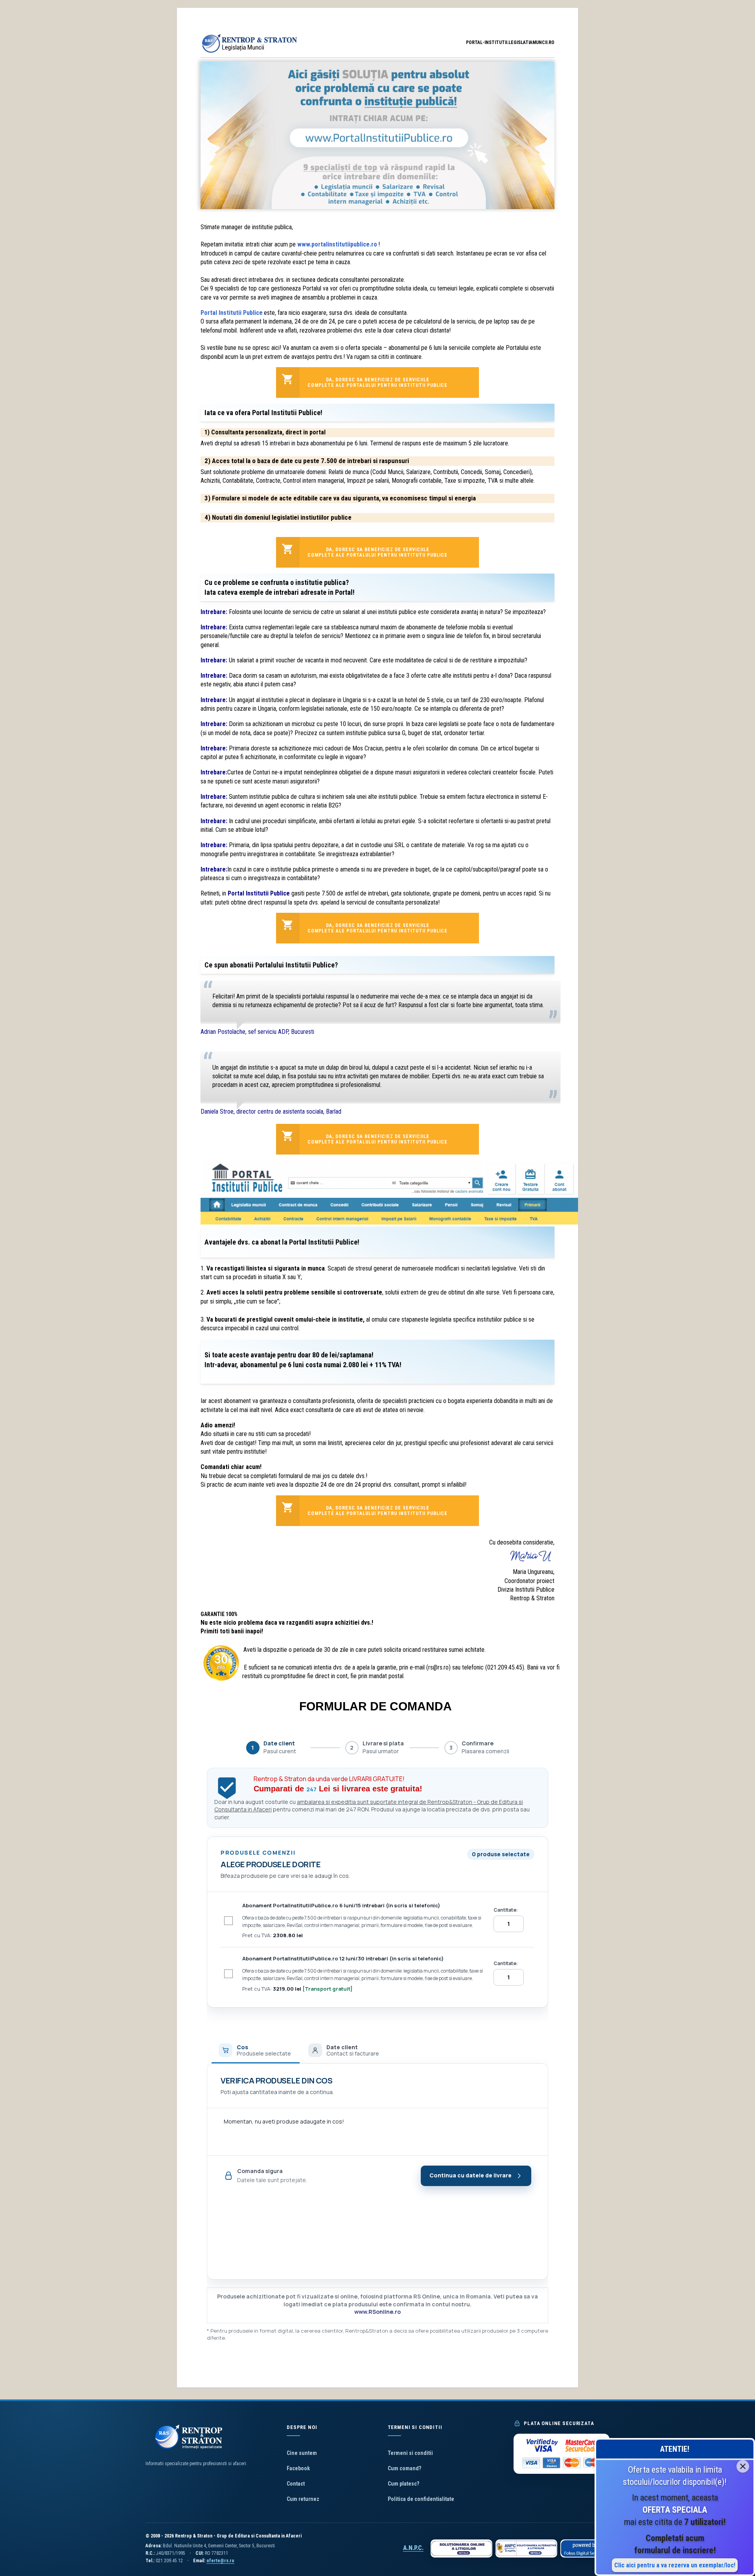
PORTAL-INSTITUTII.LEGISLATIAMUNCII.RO (510, 42)
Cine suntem (302, 2453)
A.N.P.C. (413, 2548)
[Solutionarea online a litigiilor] (461, 2548)
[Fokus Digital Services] (585, 2548)
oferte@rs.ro (220, 2561)
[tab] (256, 2050)
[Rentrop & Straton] (250, 53)
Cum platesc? (403, 2484)
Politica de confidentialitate (421, 2499)
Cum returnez (303, 2499)
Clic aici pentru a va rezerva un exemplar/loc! (675, 2565)
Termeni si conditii (410, 2453)
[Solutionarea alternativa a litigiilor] (526, 2548)
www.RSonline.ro (377, 2312)
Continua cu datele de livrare (470, 2175)
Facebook (298, 2468)
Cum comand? (404, 2468)
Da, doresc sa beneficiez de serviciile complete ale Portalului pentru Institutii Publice (377, 382)
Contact (296, 2484)
